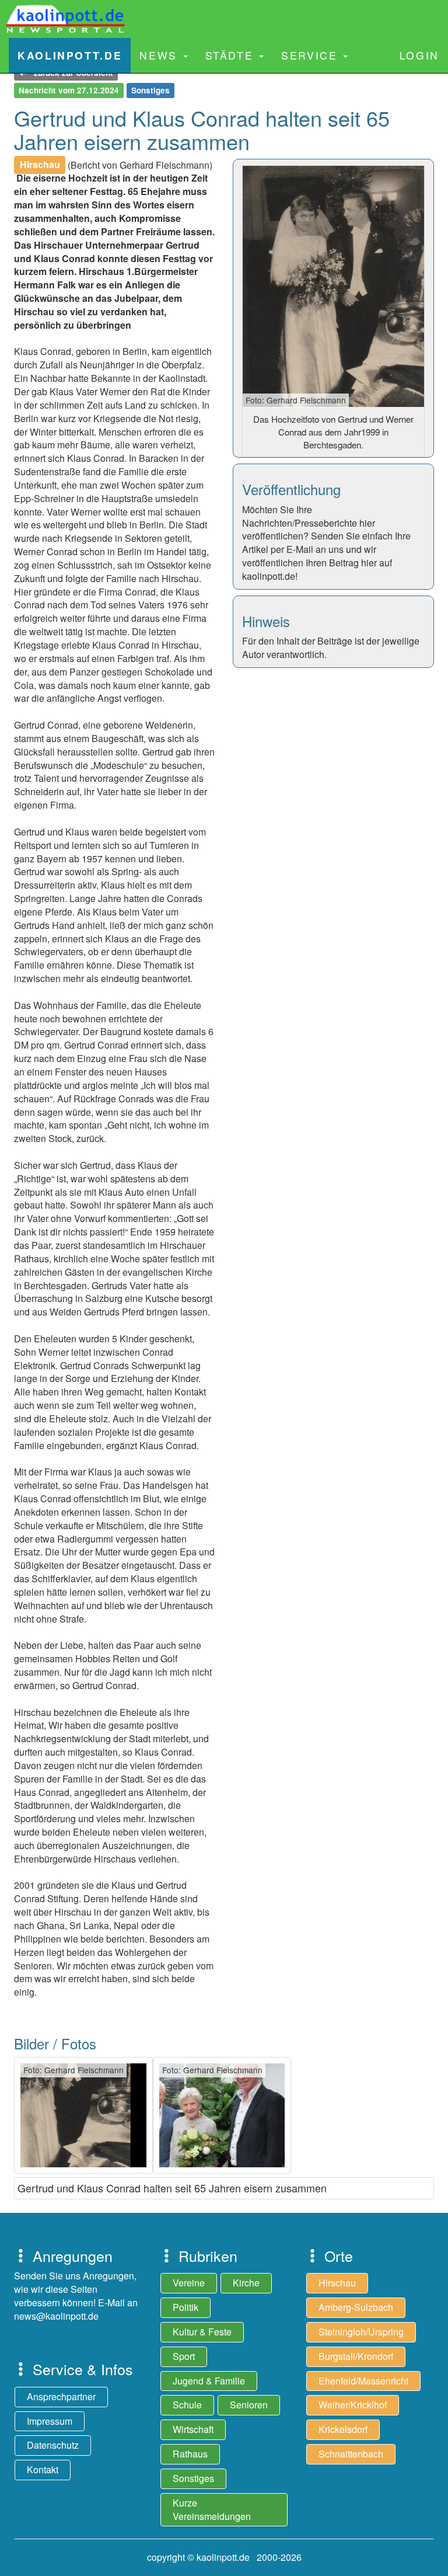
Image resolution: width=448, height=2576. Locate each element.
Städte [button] (232, 55)
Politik (185, 2307)
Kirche (246, 2283)
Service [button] (311, 55)
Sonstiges (193, 2478)
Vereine (189, 2283)
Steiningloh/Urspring (361, 2332)
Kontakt (43, 2469)
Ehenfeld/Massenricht (363, 2381)
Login (419, 55)
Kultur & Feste (202, 2332)
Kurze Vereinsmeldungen (212, 2509)
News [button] (160, 55)
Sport (184, 2356)
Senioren (249, 2405)
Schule (187, 2405)
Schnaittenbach (351, 2454)
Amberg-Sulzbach (356, 2307)
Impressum (50, 2421)
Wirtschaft (193, 2429)
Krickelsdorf (343, 2429)
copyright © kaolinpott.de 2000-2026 (224, 2557)
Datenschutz (53, 2445)
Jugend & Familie (209, 2381)
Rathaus (190, 2454)
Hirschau (337, 2283)
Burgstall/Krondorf (356, 2356)
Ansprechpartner (61, 2396)
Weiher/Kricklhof (353, 2405)
